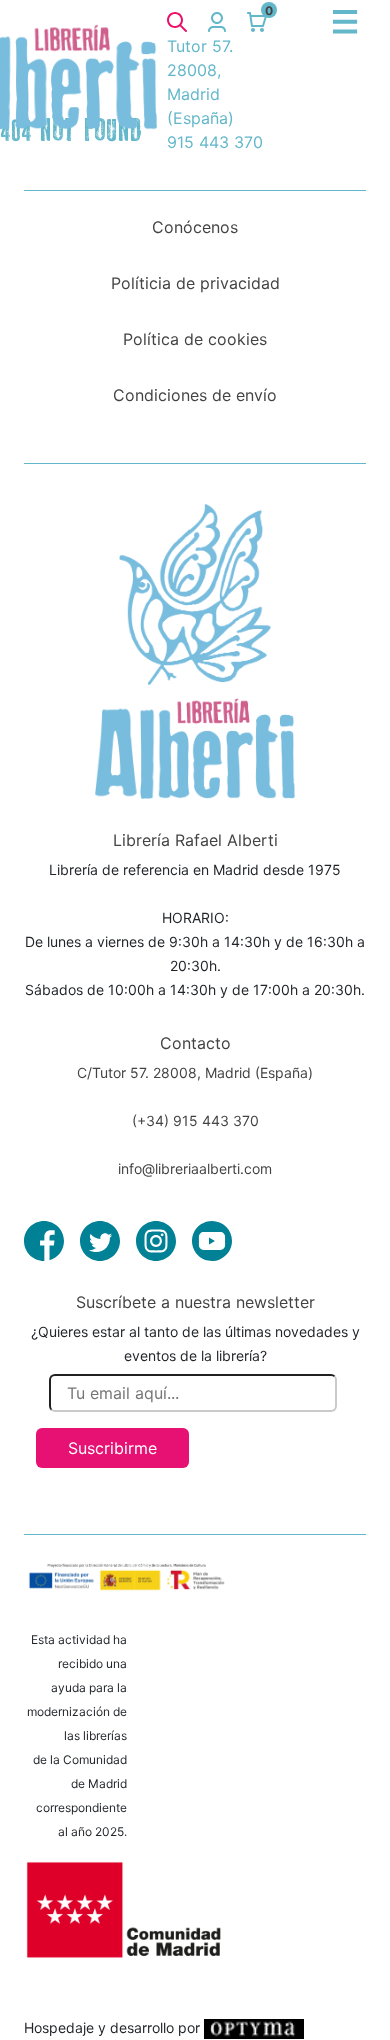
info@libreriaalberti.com (195, 1168)
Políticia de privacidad (195, 283)
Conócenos (195, 227)
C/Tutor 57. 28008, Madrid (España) (195, 1072)
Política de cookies (195, 339)
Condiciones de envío (195, 395)
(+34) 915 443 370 (195, 1120)
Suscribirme (112, 1448)
